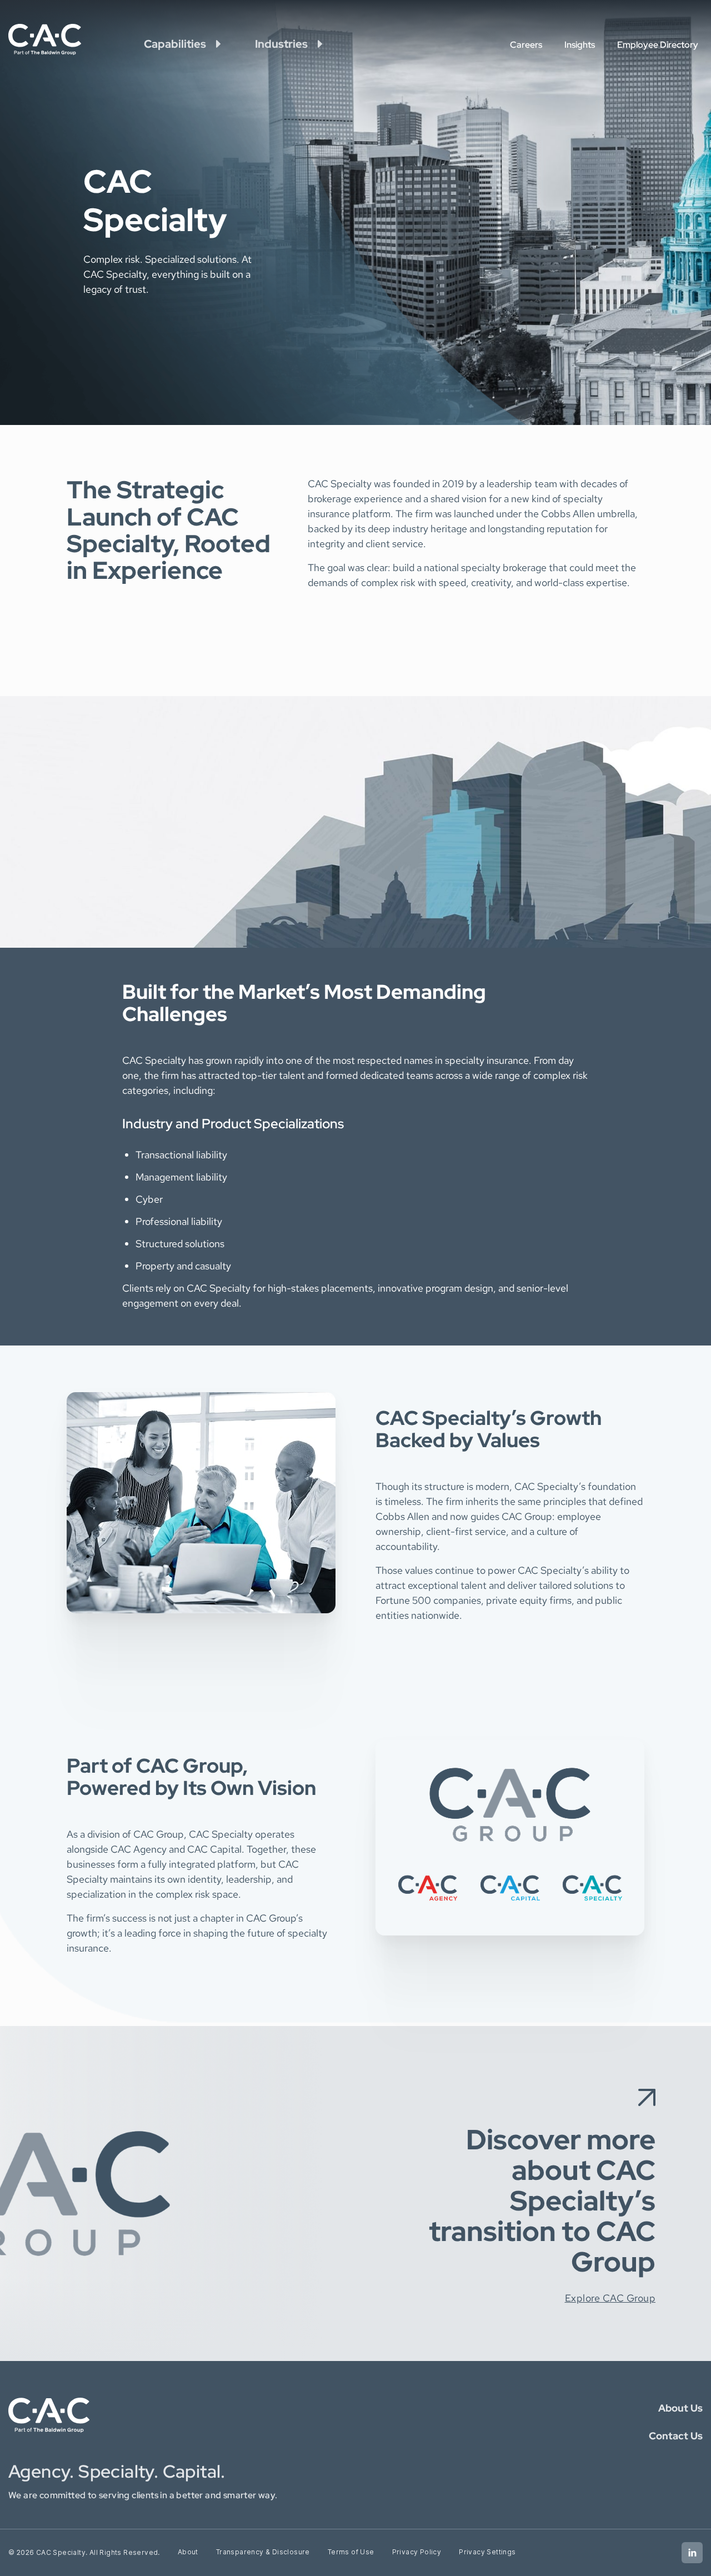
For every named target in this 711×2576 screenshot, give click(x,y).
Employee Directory (658, 45)
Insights (580, 45)
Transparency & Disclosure (263, 2552)
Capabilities (175, 44)
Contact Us (676, 2436)
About (188, 2552)
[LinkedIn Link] (692, 2553)
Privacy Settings (487, 2552)
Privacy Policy (417, 2552)
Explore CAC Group (610, 2298)
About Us (680, 2408)
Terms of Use (351, 2552)
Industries (281, 44)
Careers (526, 45)
